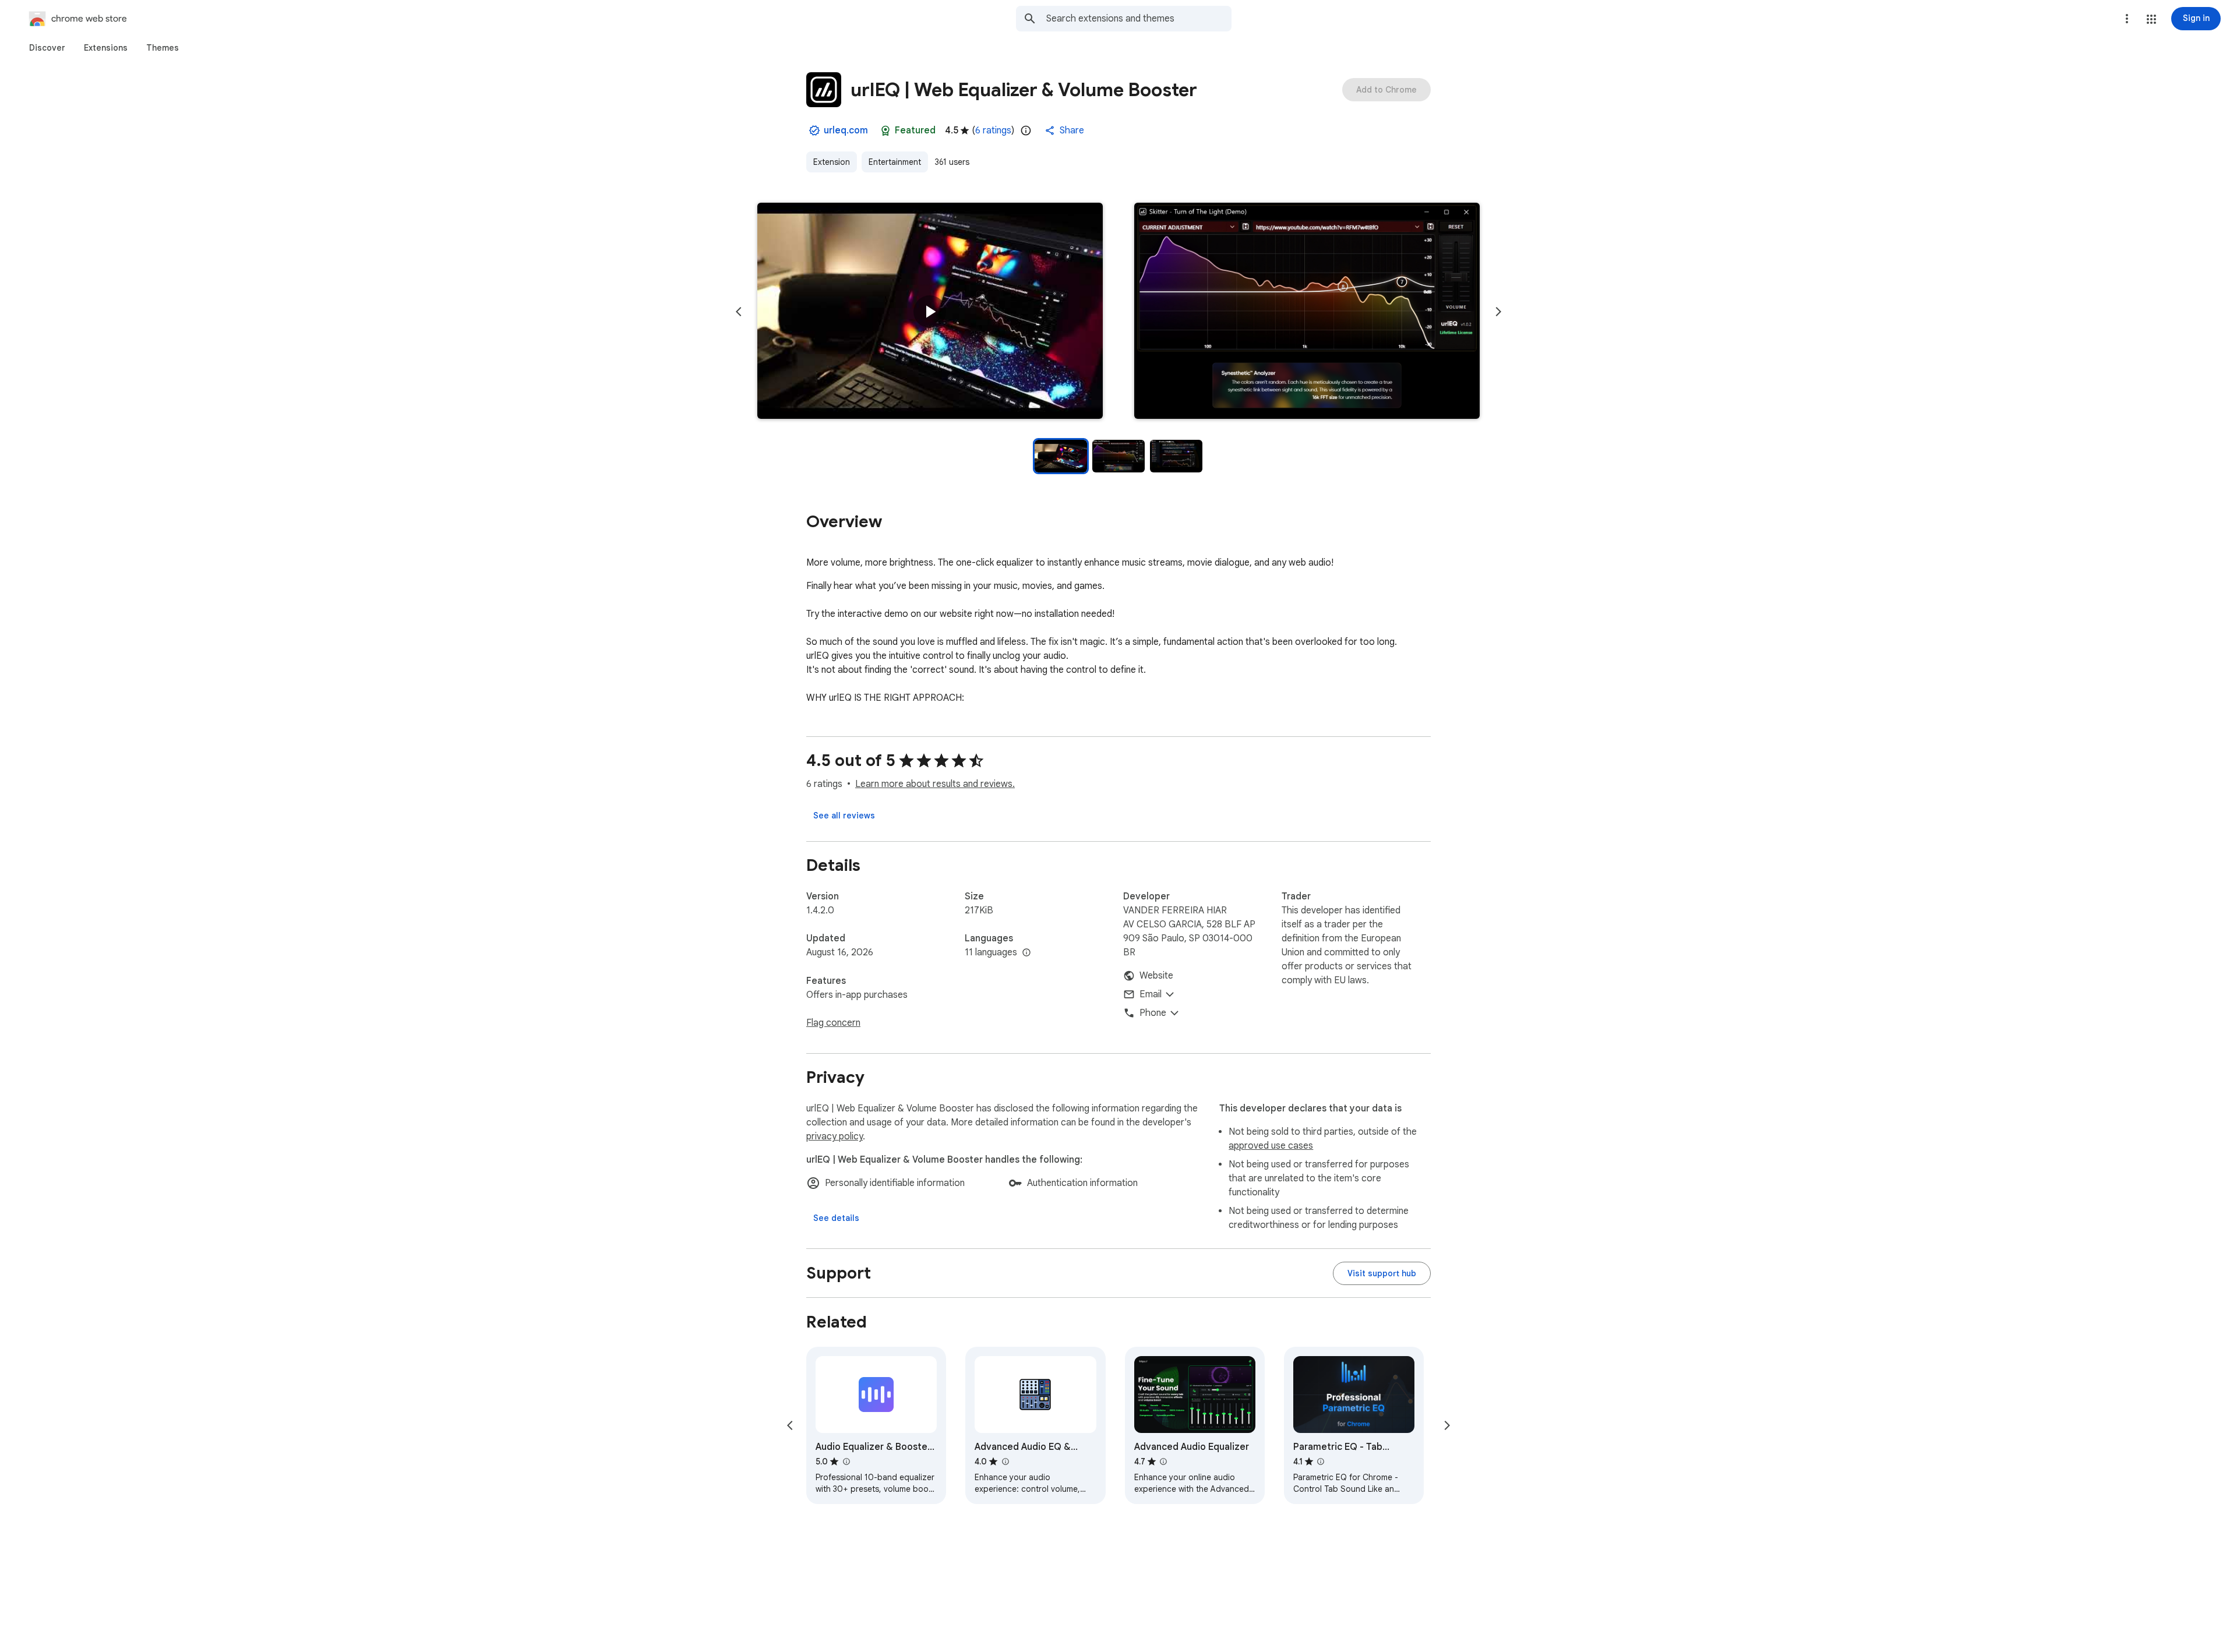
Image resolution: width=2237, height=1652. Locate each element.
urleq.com (846, 130)
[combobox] (1139, 19)
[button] (2151, 19)
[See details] (836, 1218)
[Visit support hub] (1382, 1273)
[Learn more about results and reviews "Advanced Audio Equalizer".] (1163, 1462)
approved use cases (1271, 1146)
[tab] (47, 48)
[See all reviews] (844, 816)
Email (1151, 994)
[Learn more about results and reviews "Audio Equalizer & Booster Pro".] (846, 1462)
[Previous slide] (739, 312)
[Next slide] (1498, 312)
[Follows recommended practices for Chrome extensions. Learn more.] (885, 130)
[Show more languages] (1026, 953)
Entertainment (895, 162)
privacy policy (835, 1136)
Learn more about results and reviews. (935, 784)
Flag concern (833, 1023)
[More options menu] (2127, 19)
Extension (832, 162)
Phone (1153, 1013)
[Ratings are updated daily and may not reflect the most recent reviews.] (1026, 130)
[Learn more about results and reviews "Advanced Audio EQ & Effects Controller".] (1005, 1462)
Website (1156, 976)
